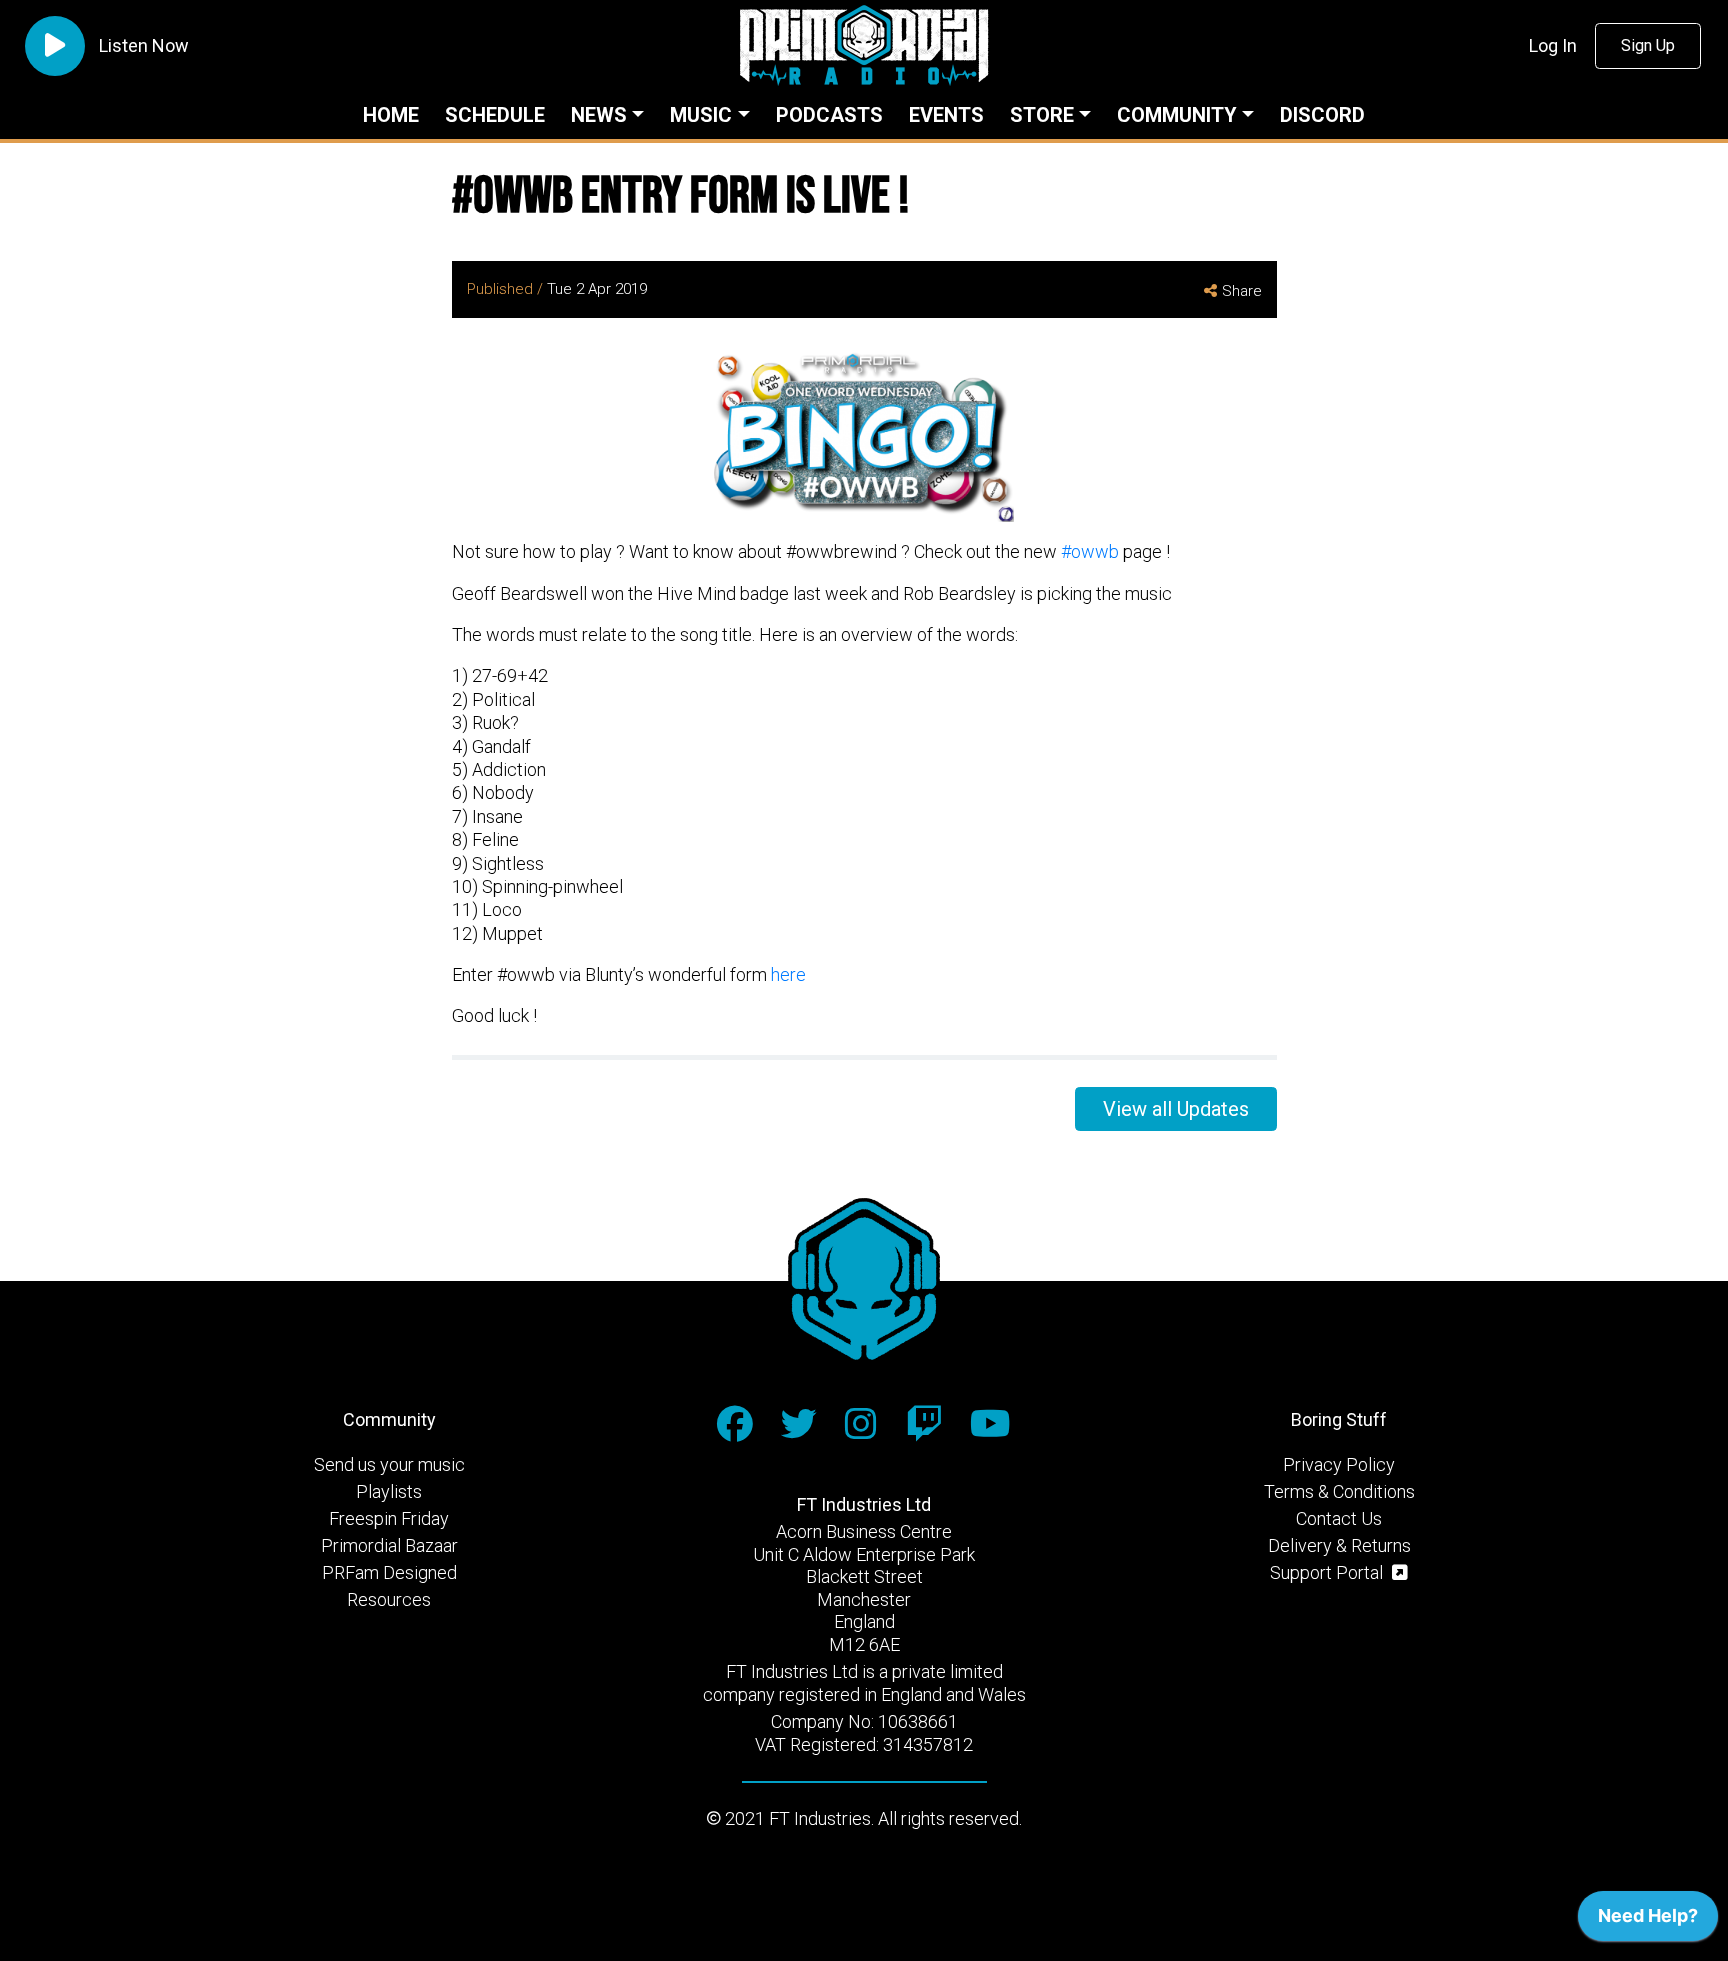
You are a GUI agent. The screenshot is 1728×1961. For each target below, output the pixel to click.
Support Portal (1328, 1572)
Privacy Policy (1339, 1464)
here (788, 974)
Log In (1553, 45)
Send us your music (389, 1464)
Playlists (389, 1491)
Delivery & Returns (1339, 1545)
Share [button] (1242, 291)
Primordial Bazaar (389, 1545)
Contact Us (1339, 1518)
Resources (389, 1599)
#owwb (1090, 551)
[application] (1648, 1921)
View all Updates (1176, 1109)
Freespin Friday (389, 1518)
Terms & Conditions (1339, 1491)
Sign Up (1648, 45)
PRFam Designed (389, 1572)
